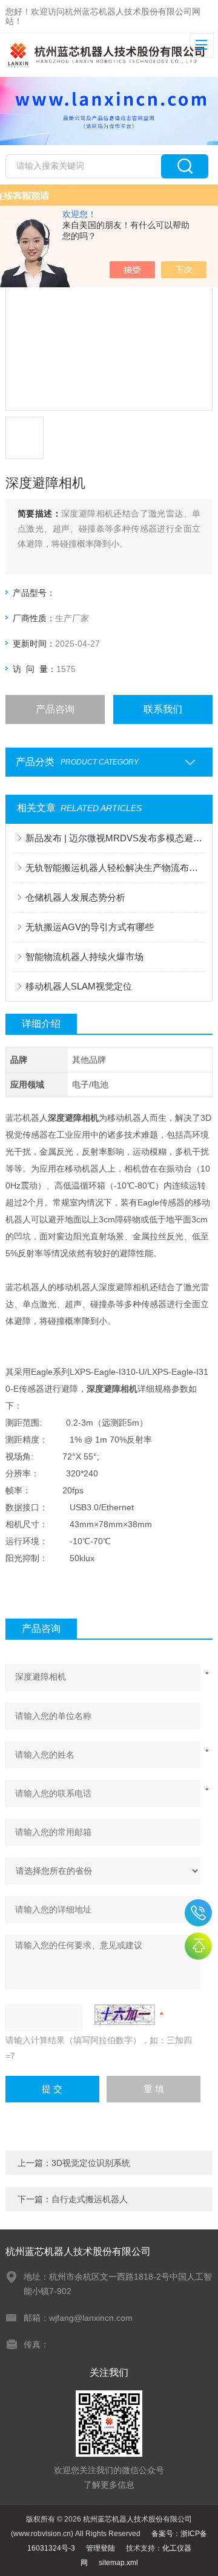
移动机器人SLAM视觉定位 (79, 986)
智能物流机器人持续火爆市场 (84, 957)
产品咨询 (55, 709)
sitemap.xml (118, 2563)
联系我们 (163, 709)
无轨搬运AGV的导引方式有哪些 (90, 927)
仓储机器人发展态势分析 (75, 897)
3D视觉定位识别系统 (91, 2163)
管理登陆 (101, 2548)
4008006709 (198, 1913)
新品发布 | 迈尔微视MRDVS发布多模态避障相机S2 (115, 838)
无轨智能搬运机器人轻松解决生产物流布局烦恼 (115, 868)
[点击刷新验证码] (125, 2015)
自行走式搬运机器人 (90, 2199)
